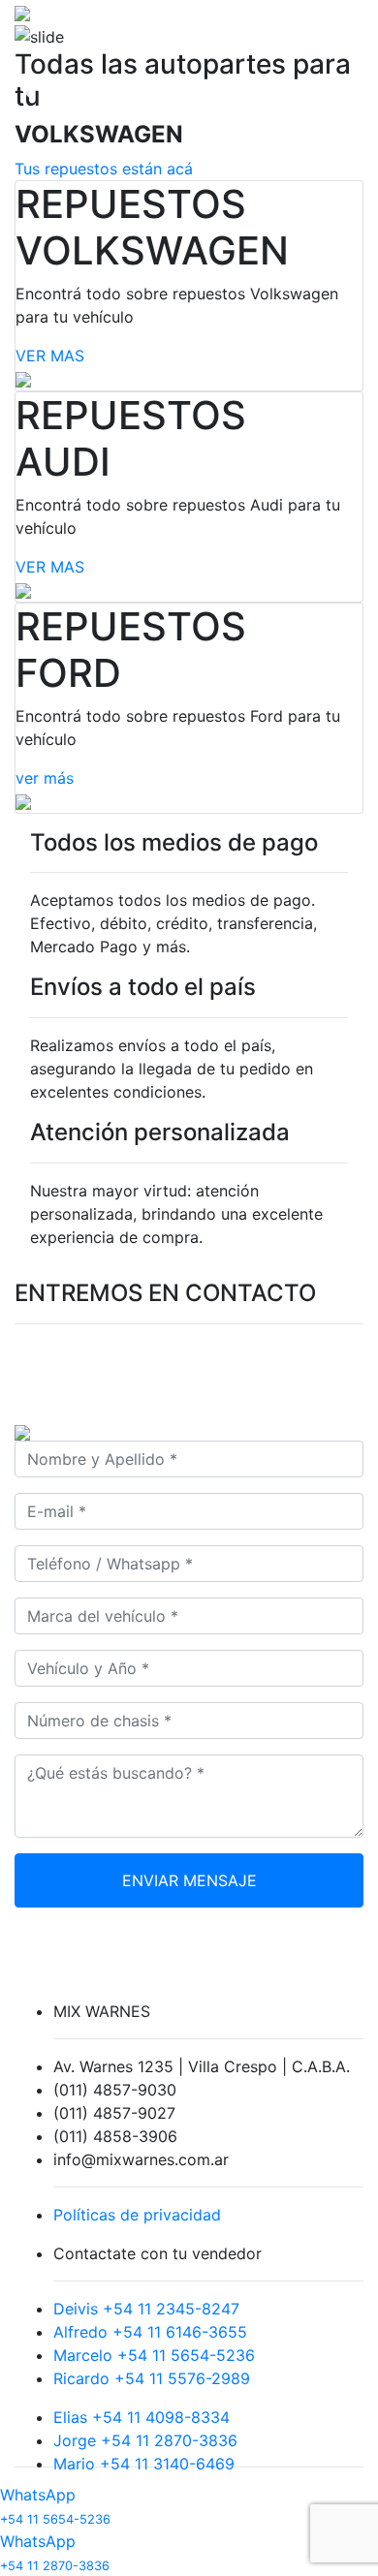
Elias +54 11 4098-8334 (142, 2417)
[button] (29, 90)
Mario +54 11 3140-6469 (144, 2464)
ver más (45, 778)
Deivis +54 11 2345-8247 (146, 2309)
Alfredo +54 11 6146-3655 (150, 2332)
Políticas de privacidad (137, 2215)
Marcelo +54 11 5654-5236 (154, 2355)
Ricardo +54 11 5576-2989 (152, 2378)
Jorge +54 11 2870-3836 (145, 2440)
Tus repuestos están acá (104, 169)
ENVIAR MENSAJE (189, 1880)
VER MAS (50, 356)
